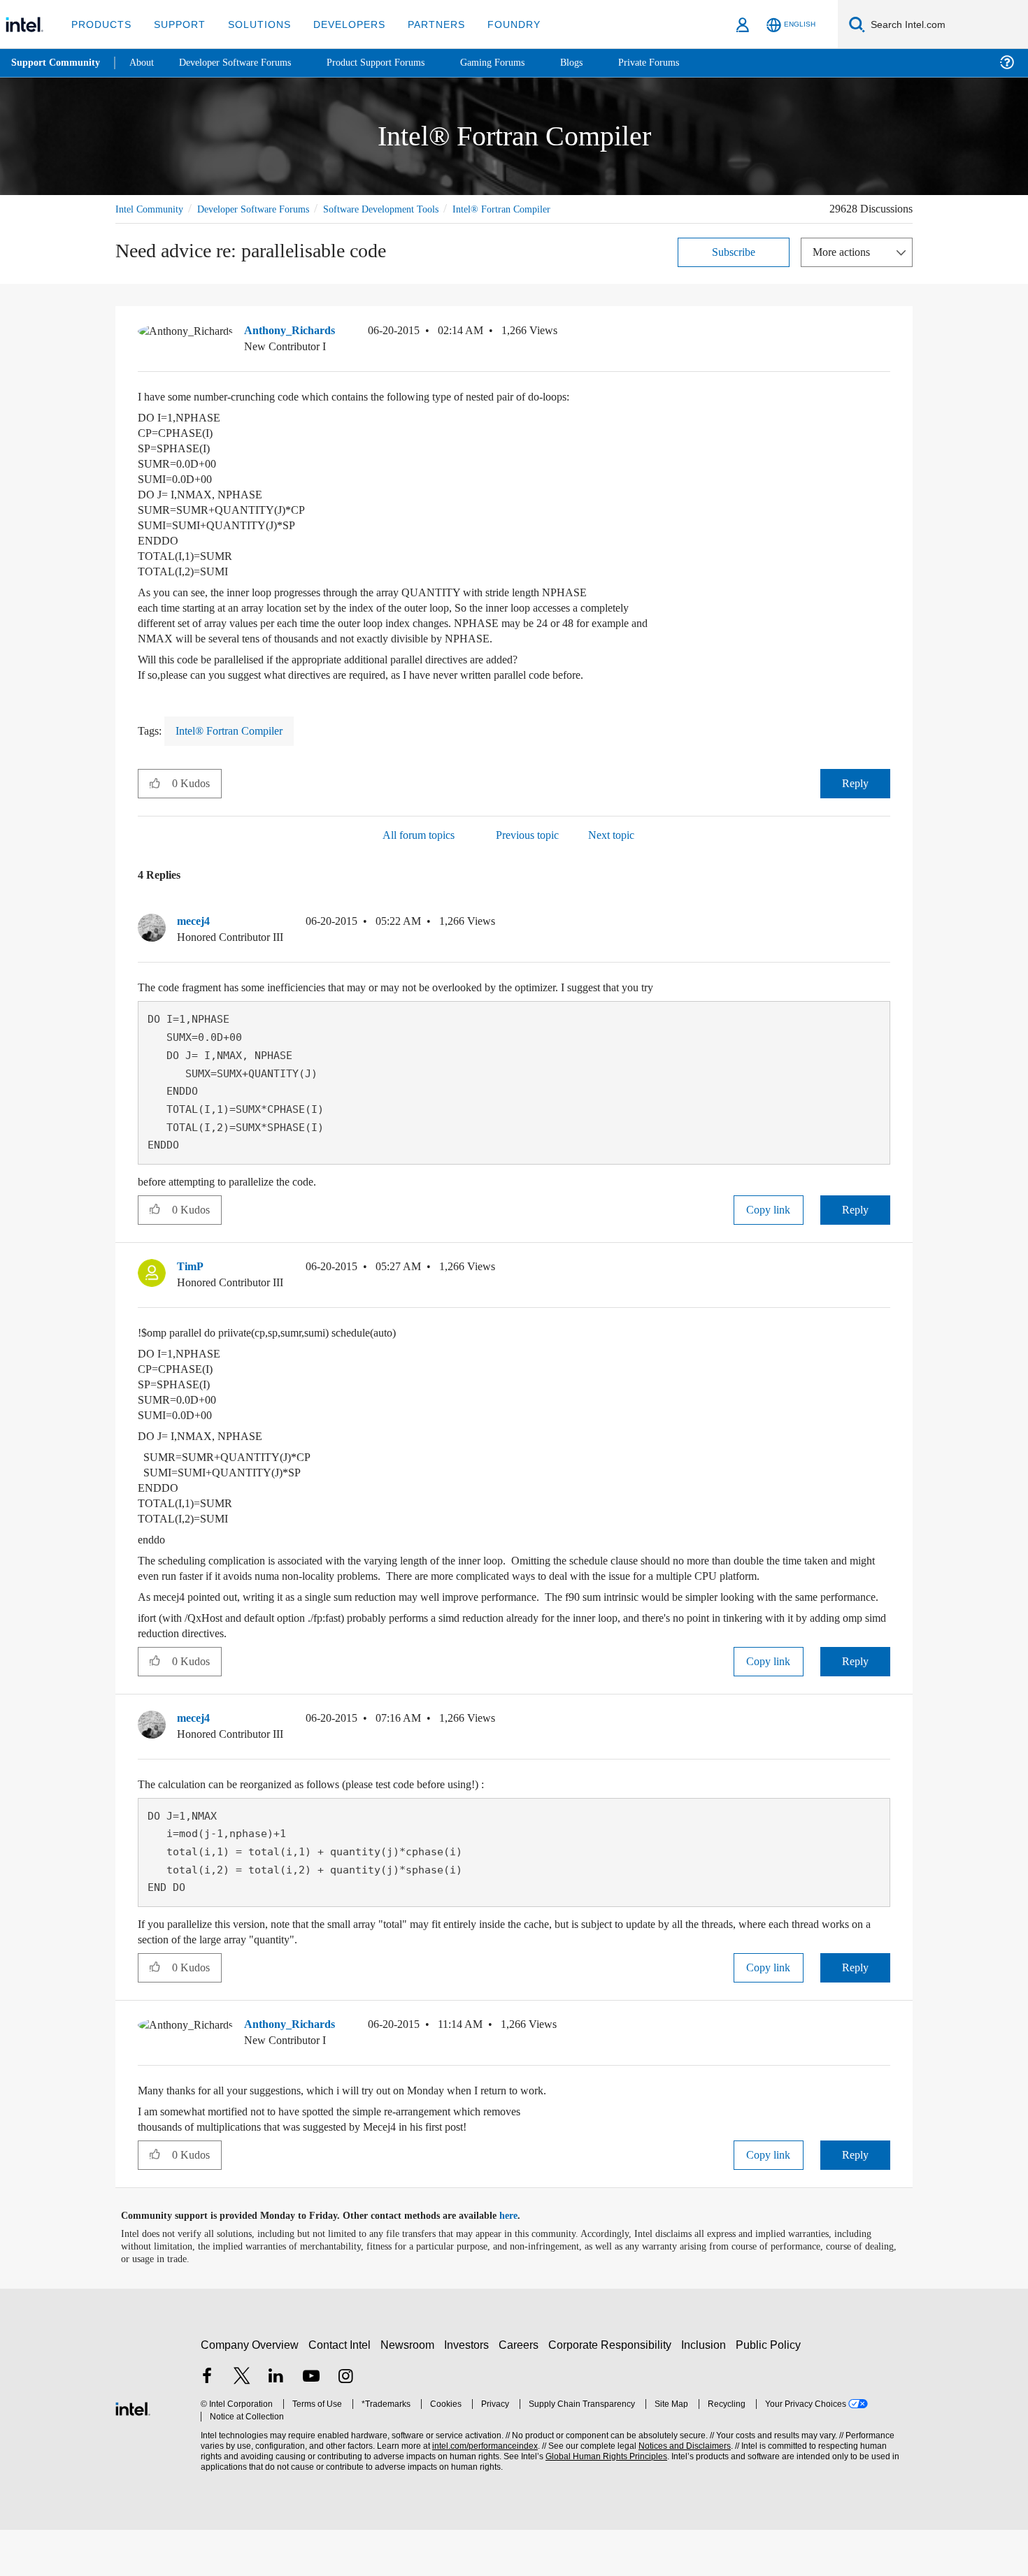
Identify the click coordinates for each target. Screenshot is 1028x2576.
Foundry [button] (497, 24)
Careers (521, 2391)
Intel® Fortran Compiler (166, 225)
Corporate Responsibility (613, 2391)
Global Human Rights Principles (602, 2503)
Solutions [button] (253, 24)
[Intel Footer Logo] (133, 2453)
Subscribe (734, 267)
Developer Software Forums (265, 209)
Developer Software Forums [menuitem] (245, 63)
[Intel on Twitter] (242, 2424)
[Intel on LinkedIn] (276, 2424)
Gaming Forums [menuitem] (518, 63)
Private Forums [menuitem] (679, 63)
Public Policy (770, 2391)
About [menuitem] (145, 63)
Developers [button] (339, 24)
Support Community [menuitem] (57, 63)
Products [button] (100, 24)
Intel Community (152, 209)
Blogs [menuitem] (599, 63)
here (521, 2262)
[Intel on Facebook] (207, 2424)
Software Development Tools (406, 209)
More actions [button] (845, 267)
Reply (855, 799)
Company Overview (250, 2391)
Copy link (769, 1225)
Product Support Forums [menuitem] (395, 63)
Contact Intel (341, 2391)
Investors (470, 2391)
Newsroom (410, 2391)
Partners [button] (422, 24)
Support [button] (176, 24)
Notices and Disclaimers (680, 2492)
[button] (885, 350)
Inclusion (707, 2391)
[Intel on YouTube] (311, 2424)
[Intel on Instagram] (345, 2424)
